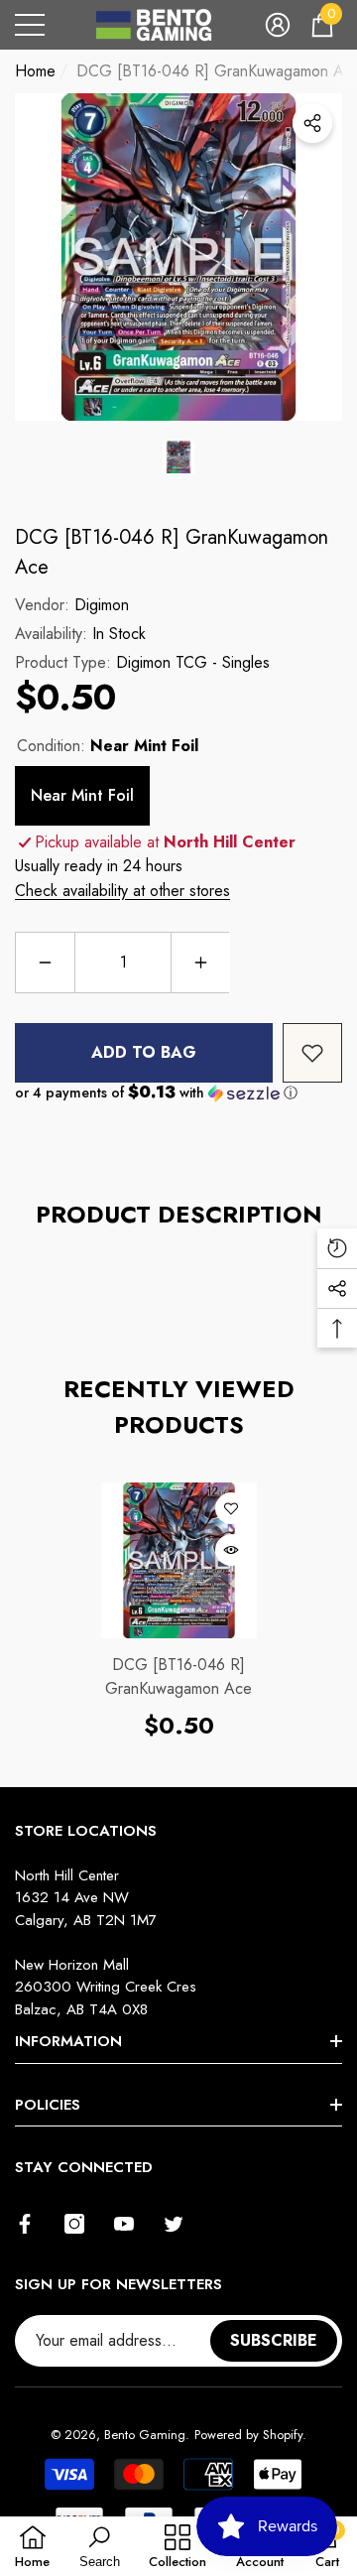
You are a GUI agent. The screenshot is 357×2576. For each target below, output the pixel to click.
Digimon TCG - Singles (193, 662)
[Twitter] (174, 2224)
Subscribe (274, 2340)
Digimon (102, 605)
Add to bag (144, 1052)
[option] (178, 257)
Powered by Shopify (248, 2435)
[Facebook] (25, 2224)
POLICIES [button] (48, 2105)
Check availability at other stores (122, 891)
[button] (278, 25)
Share (312, 123)
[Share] (312, 123)
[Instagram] (74, 2224)
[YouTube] (124, 2224)
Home (35, 71)
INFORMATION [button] (68, 2041)
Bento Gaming (145, 2435)
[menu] (30, 25)
